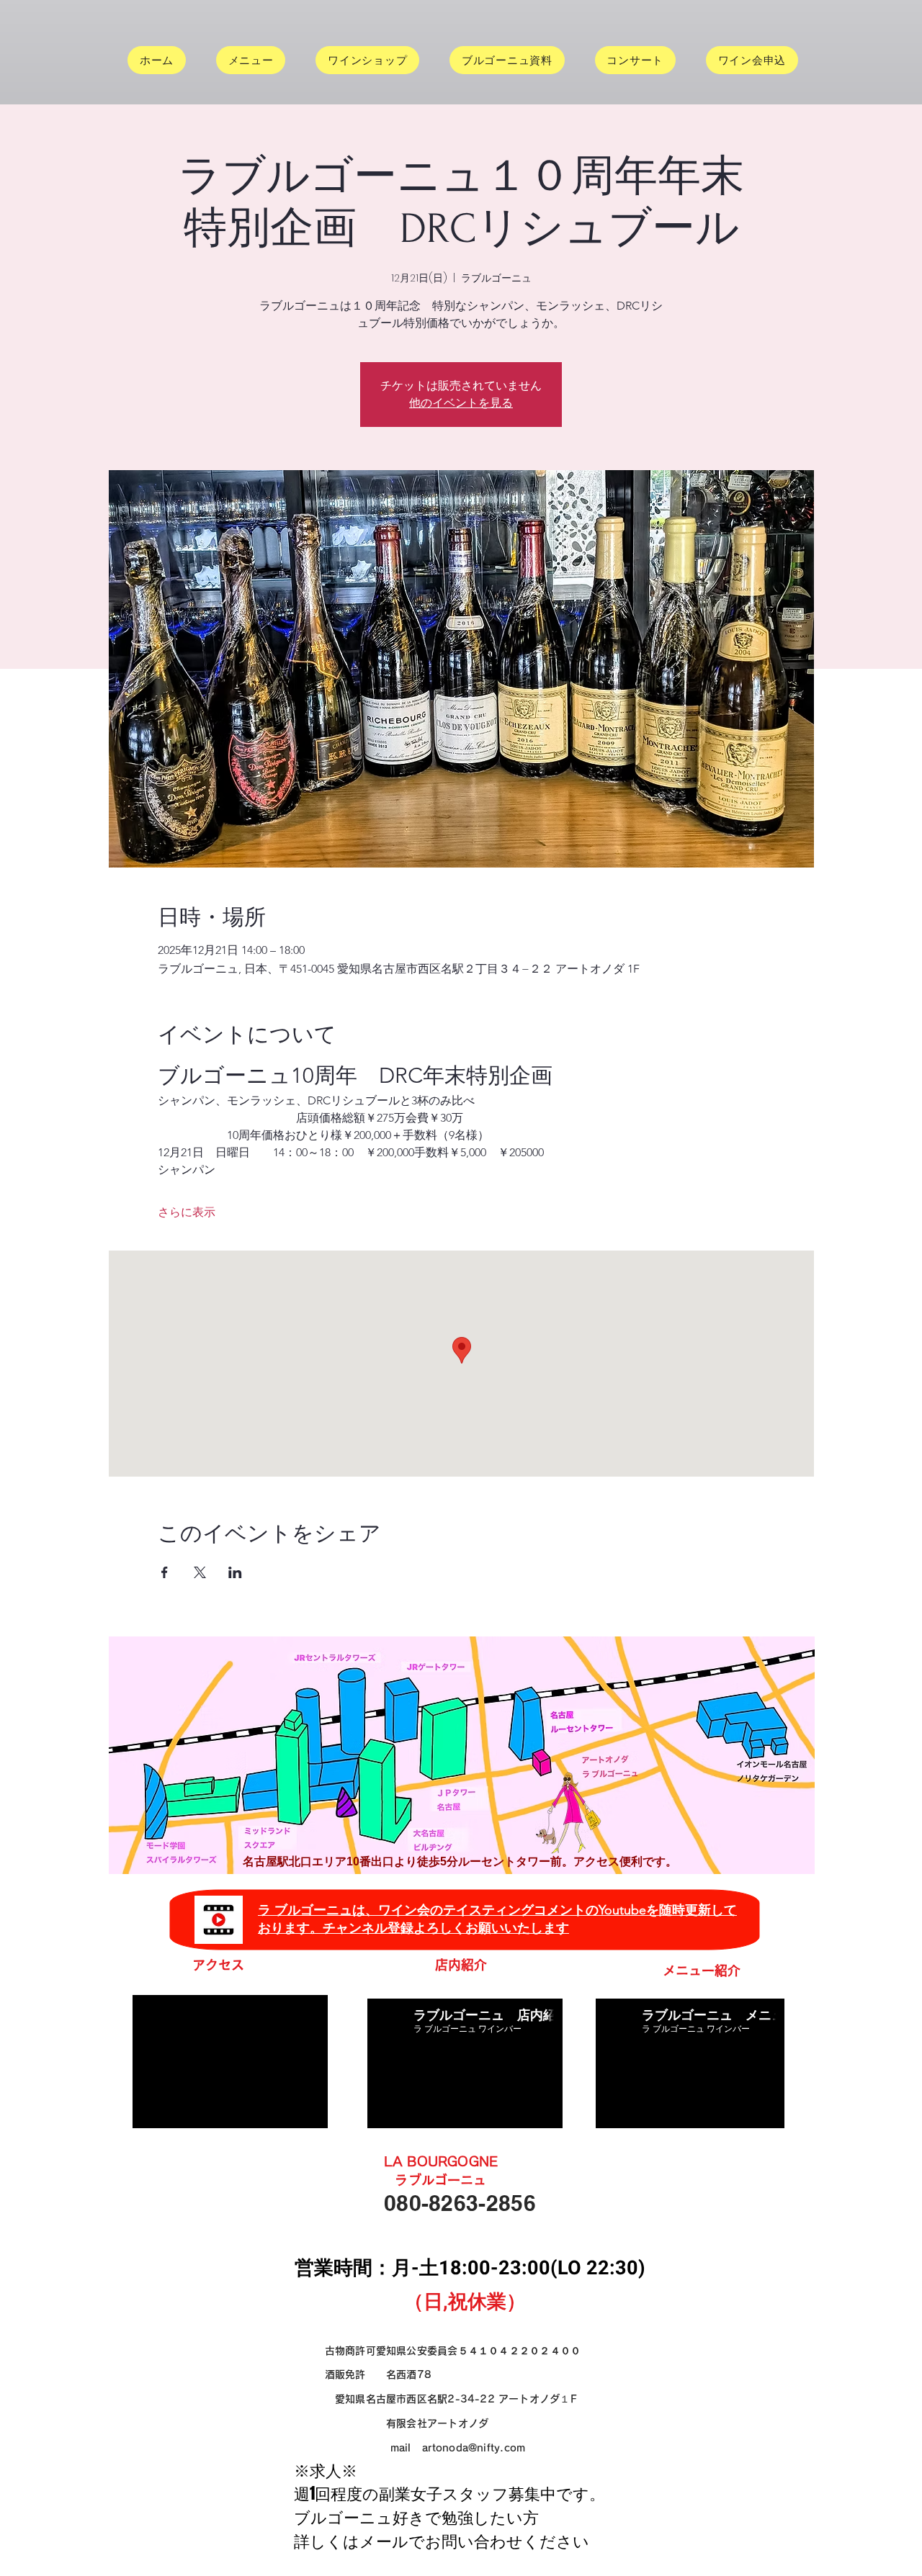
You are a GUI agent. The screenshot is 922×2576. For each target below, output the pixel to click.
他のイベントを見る (461, 403)
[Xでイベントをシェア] (200, 1572)
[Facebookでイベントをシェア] (165, 1572)
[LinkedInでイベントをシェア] (235, 1572)
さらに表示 (187, 1212)
